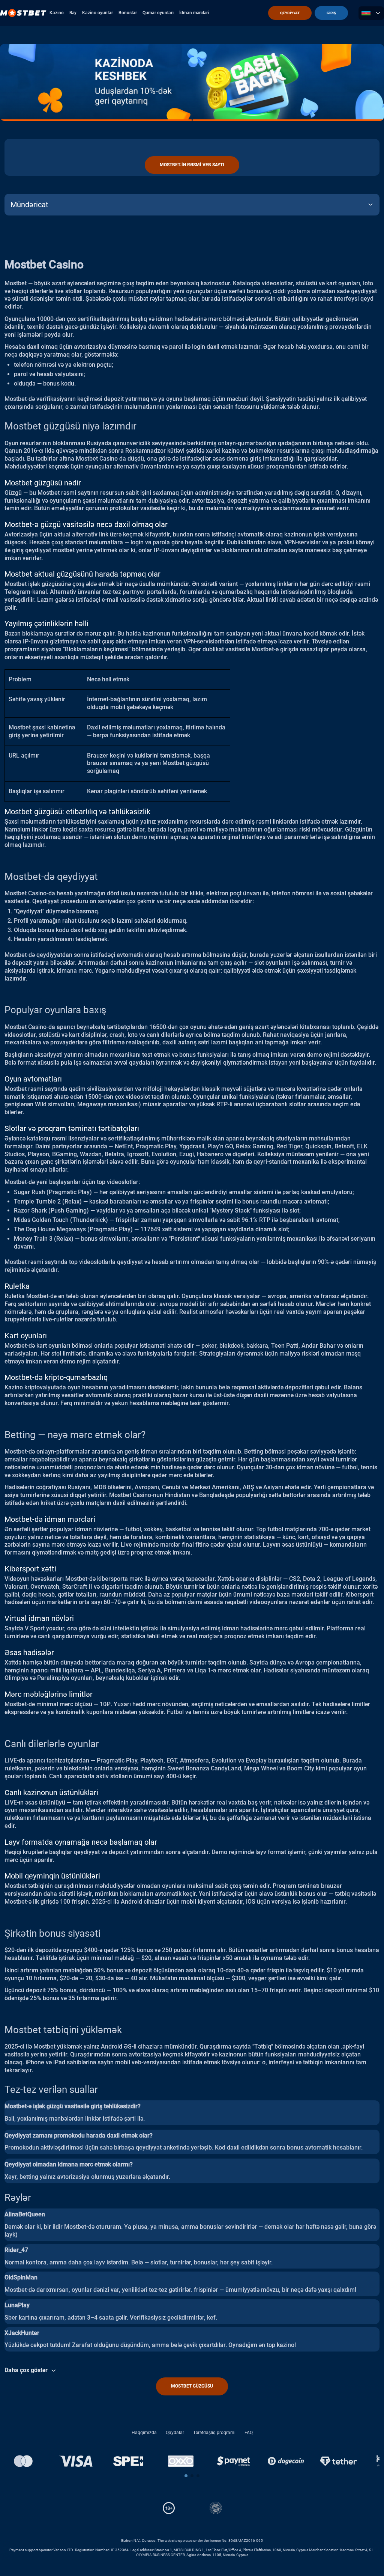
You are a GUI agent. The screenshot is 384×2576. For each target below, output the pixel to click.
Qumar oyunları (158, 13)
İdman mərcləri (194, 13)
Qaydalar (175, 2433)
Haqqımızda (144, 2433)
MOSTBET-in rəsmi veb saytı (192, 165)
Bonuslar (128, 13)
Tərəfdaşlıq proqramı (214, 2433)
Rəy (73, 13)
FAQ (249, 2433)
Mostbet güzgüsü (192, 2386)
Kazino (57, 13)
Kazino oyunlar (97, 13)
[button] (186, 2476)
